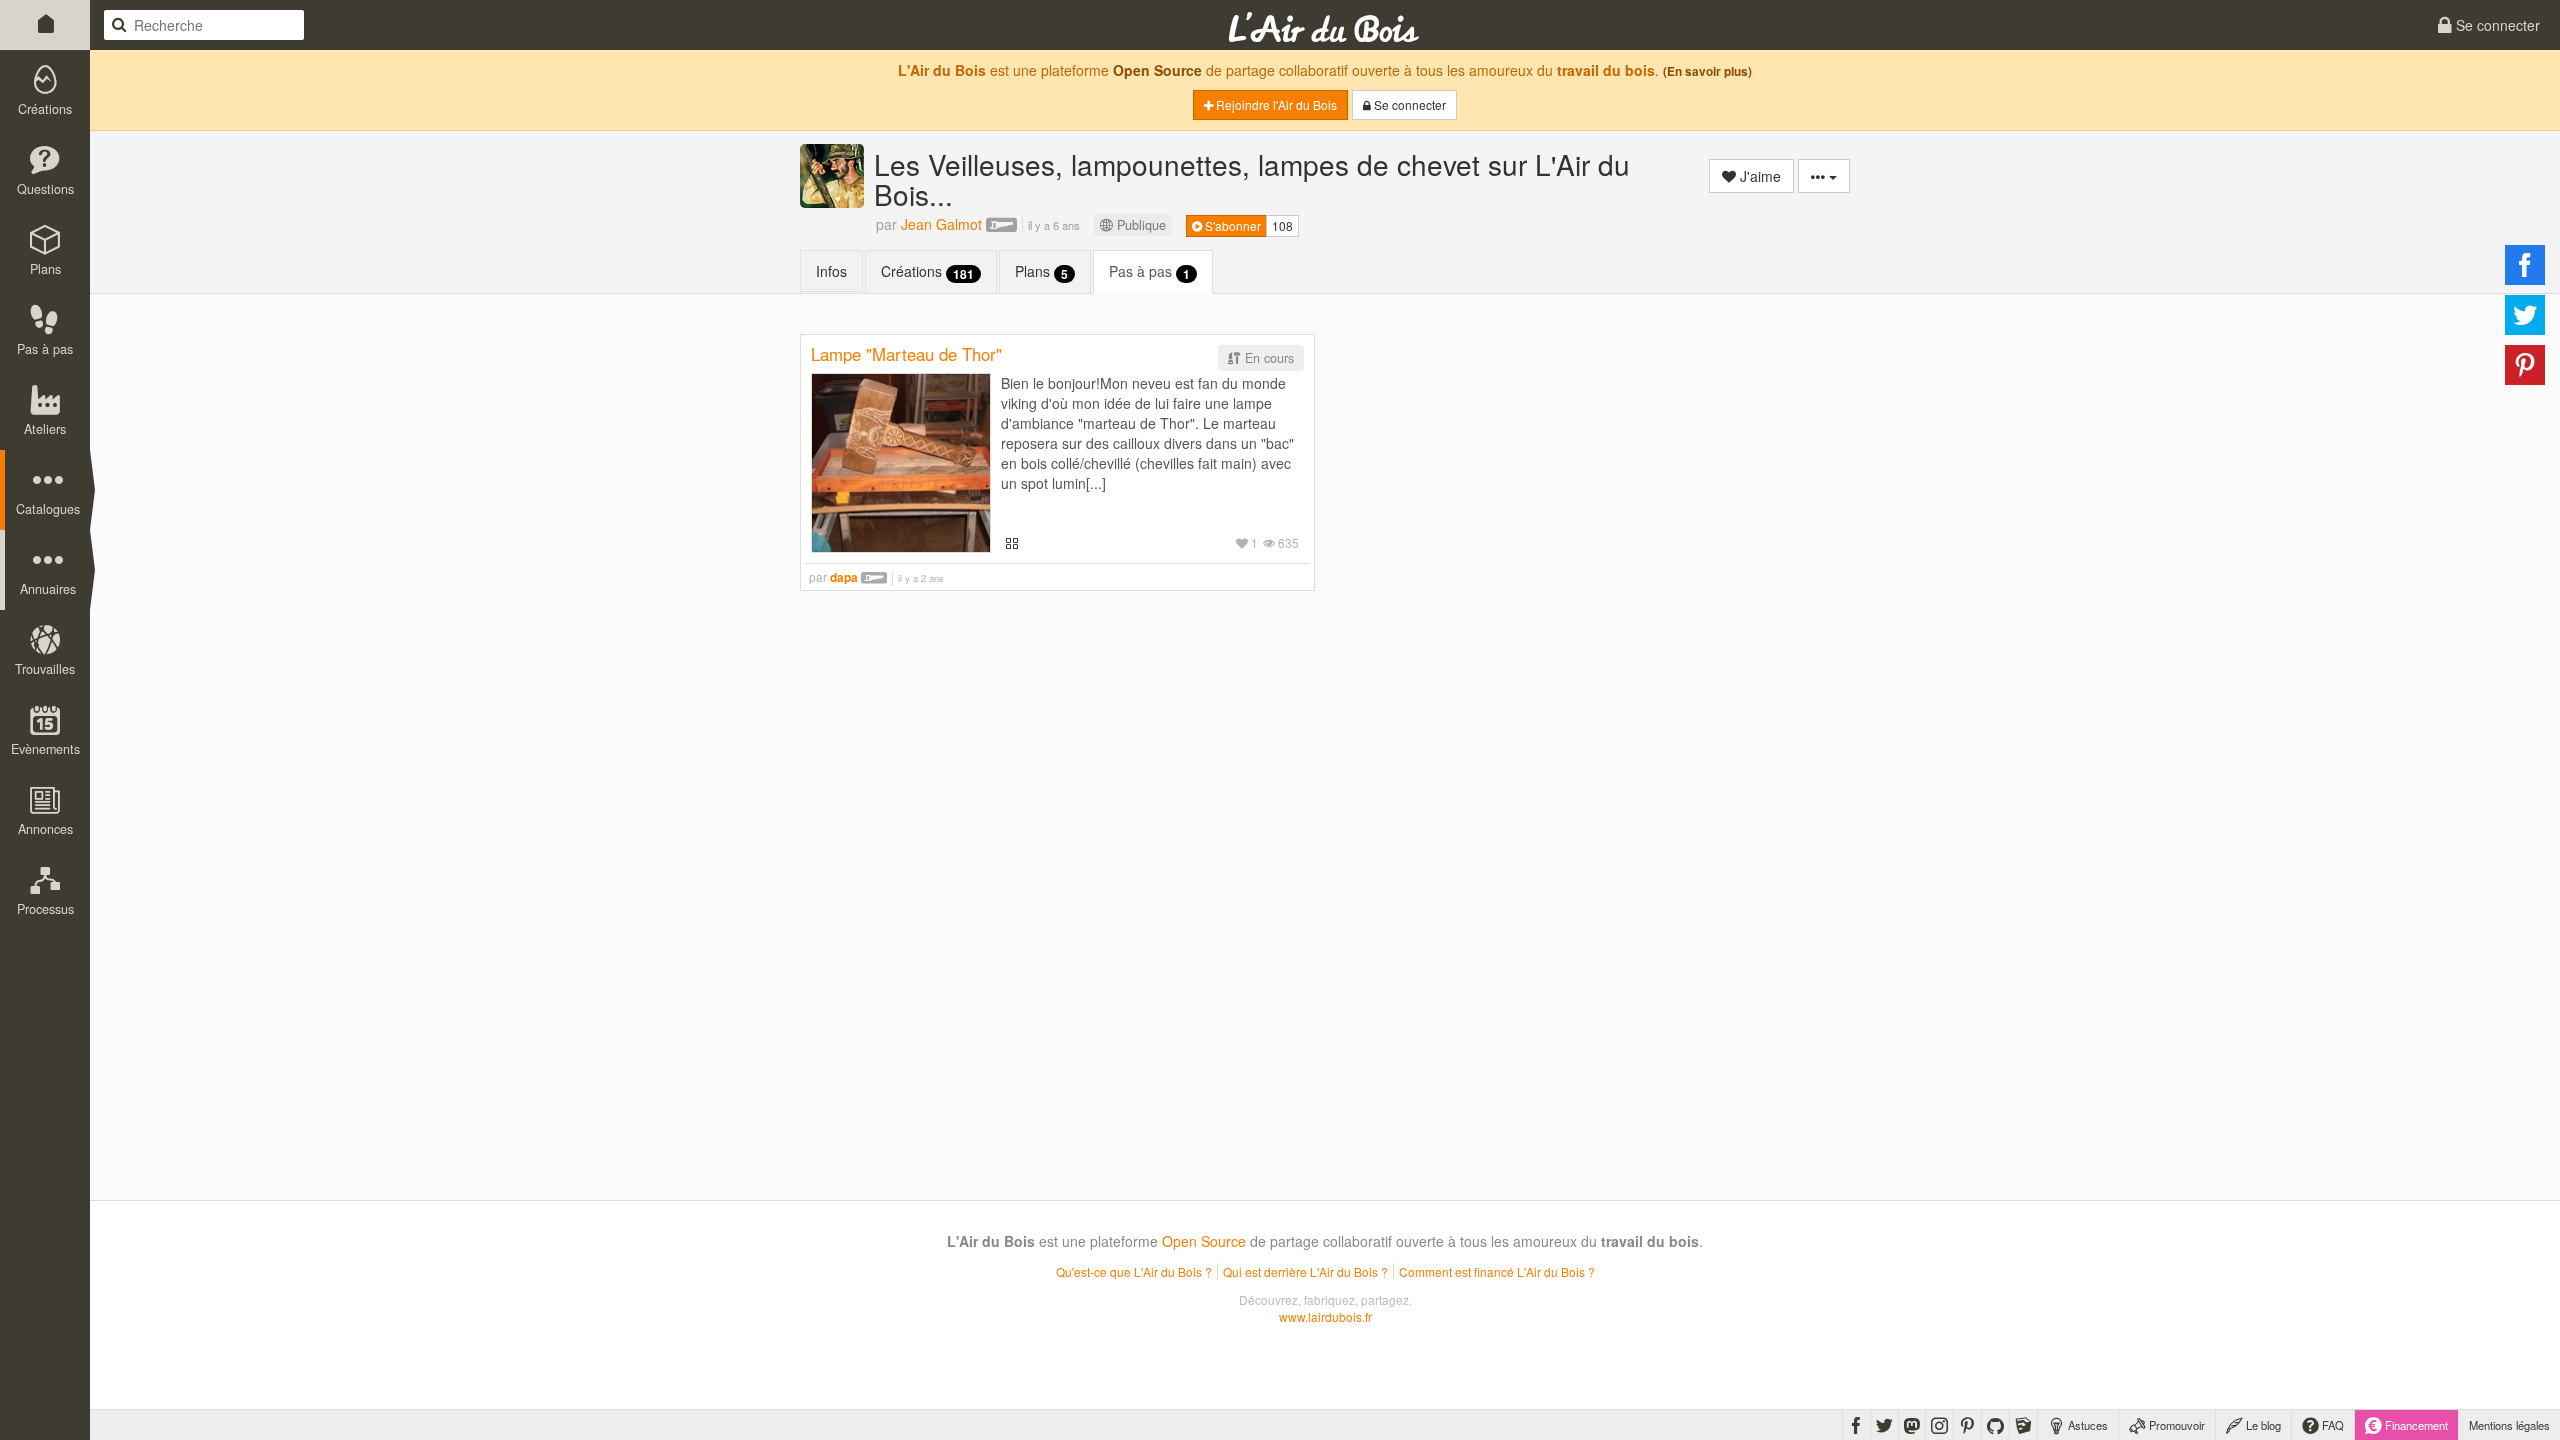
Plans (1041, 271)
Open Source (1157, 70)
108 (1282, 225)
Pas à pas (1149, 271)
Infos (831, 271)
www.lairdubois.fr (1325, 1316)
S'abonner (1231, 225)
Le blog (2262, 1425)
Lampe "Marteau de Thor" (906, 354)
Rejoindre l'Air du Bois (1275, 104)
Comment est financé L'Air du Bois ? (1497, 1271)
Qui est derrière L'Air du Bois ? (1305, 1271)
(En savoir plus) (1707, 71)
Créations (927, 271)
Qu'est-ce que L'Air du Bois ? (1134, 1271)
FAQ (2331, 1425)
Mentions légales (2509, 1425)
